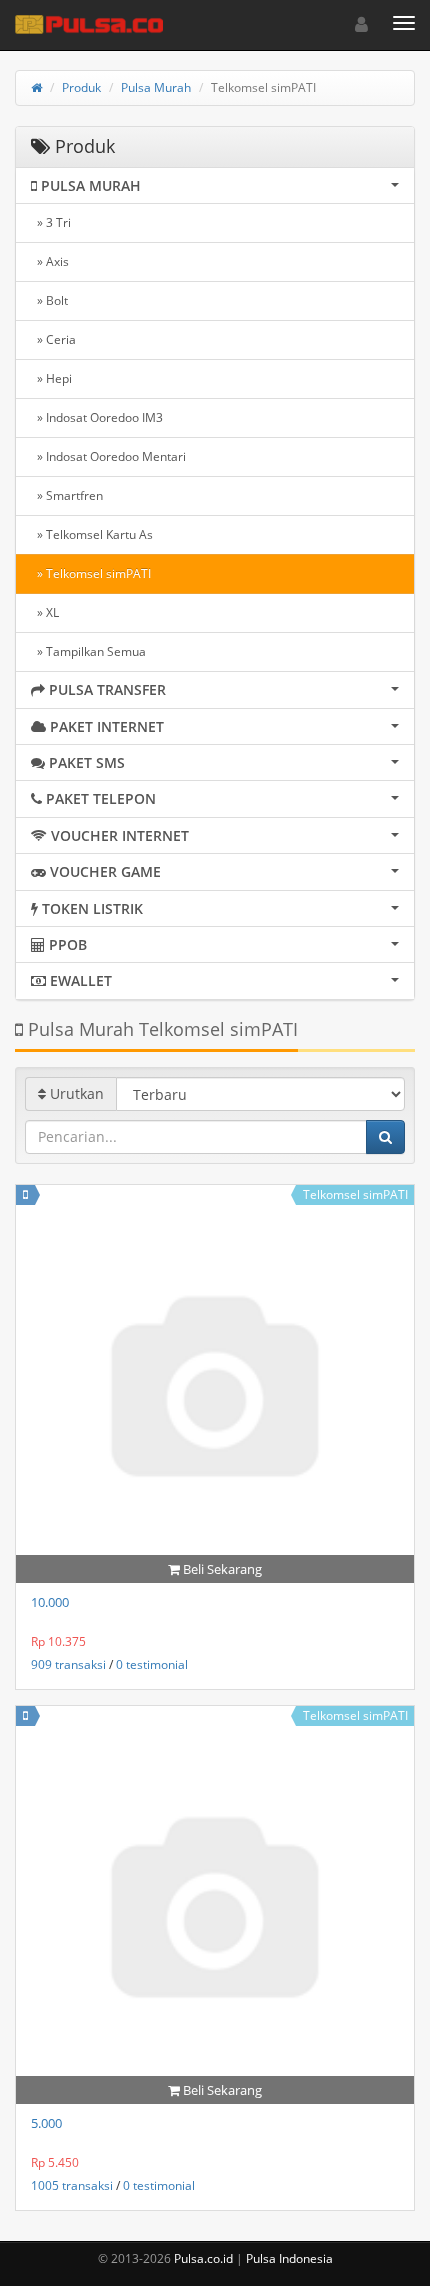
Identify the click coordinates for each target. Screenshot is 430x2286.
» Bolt (49, 300)
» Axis (50, 261)
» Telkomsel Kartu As (92, 534)
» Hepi (51, 378)
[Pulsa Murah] (25, 1194)
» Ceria (53, 339)
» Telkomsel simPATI (91, 573)
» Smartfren (67, 495)
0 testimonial (152, 1664)
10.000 (50, 1602)
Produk (81, 87)
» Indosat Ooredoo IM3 (97, 417)
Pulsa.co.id (203, 2258)
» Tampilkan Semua (88, 651)
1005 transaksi (72, 2185)
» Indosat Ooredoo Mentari (108, 456)
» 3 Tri (51, 222)
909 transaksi (68, 1664)
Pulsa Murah (156, 87)
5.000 (46, 2123)
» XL (45, 612)
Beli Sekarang (221, 1569)
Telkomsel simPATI (355, 1194)
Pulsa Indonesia (289, 2258)
